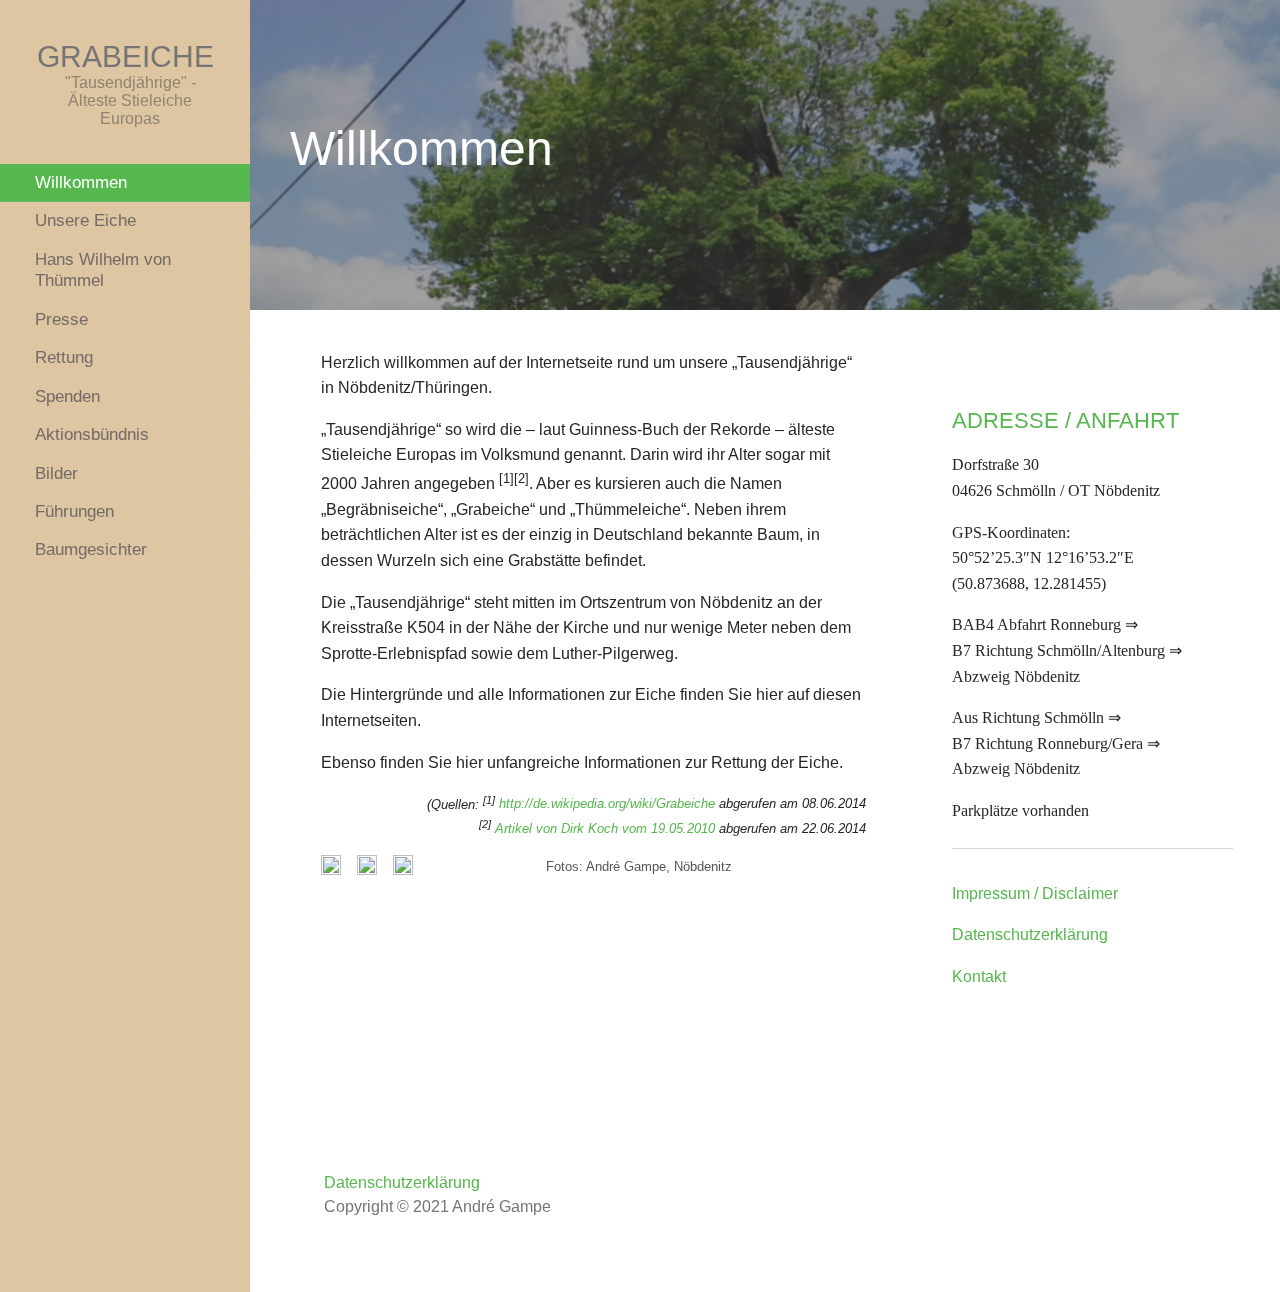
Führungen (74, 511)
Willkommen (81, 182)
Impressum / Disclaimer (1035, 893)
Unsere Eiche (85, 220)
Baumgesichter (91, 549)
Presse (61, 319)
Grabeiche (125, 56)
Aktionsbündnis (92, 434)
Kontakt (979, 976)
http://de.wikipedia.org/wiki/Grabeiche (607, 804)
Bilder (56, 473)
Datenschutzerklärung (1030, 934)
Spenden (67, 396)
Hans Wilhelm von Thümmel (103, 269)
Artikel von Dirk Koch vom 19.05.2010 (605, 828)
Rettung (64, 357)
